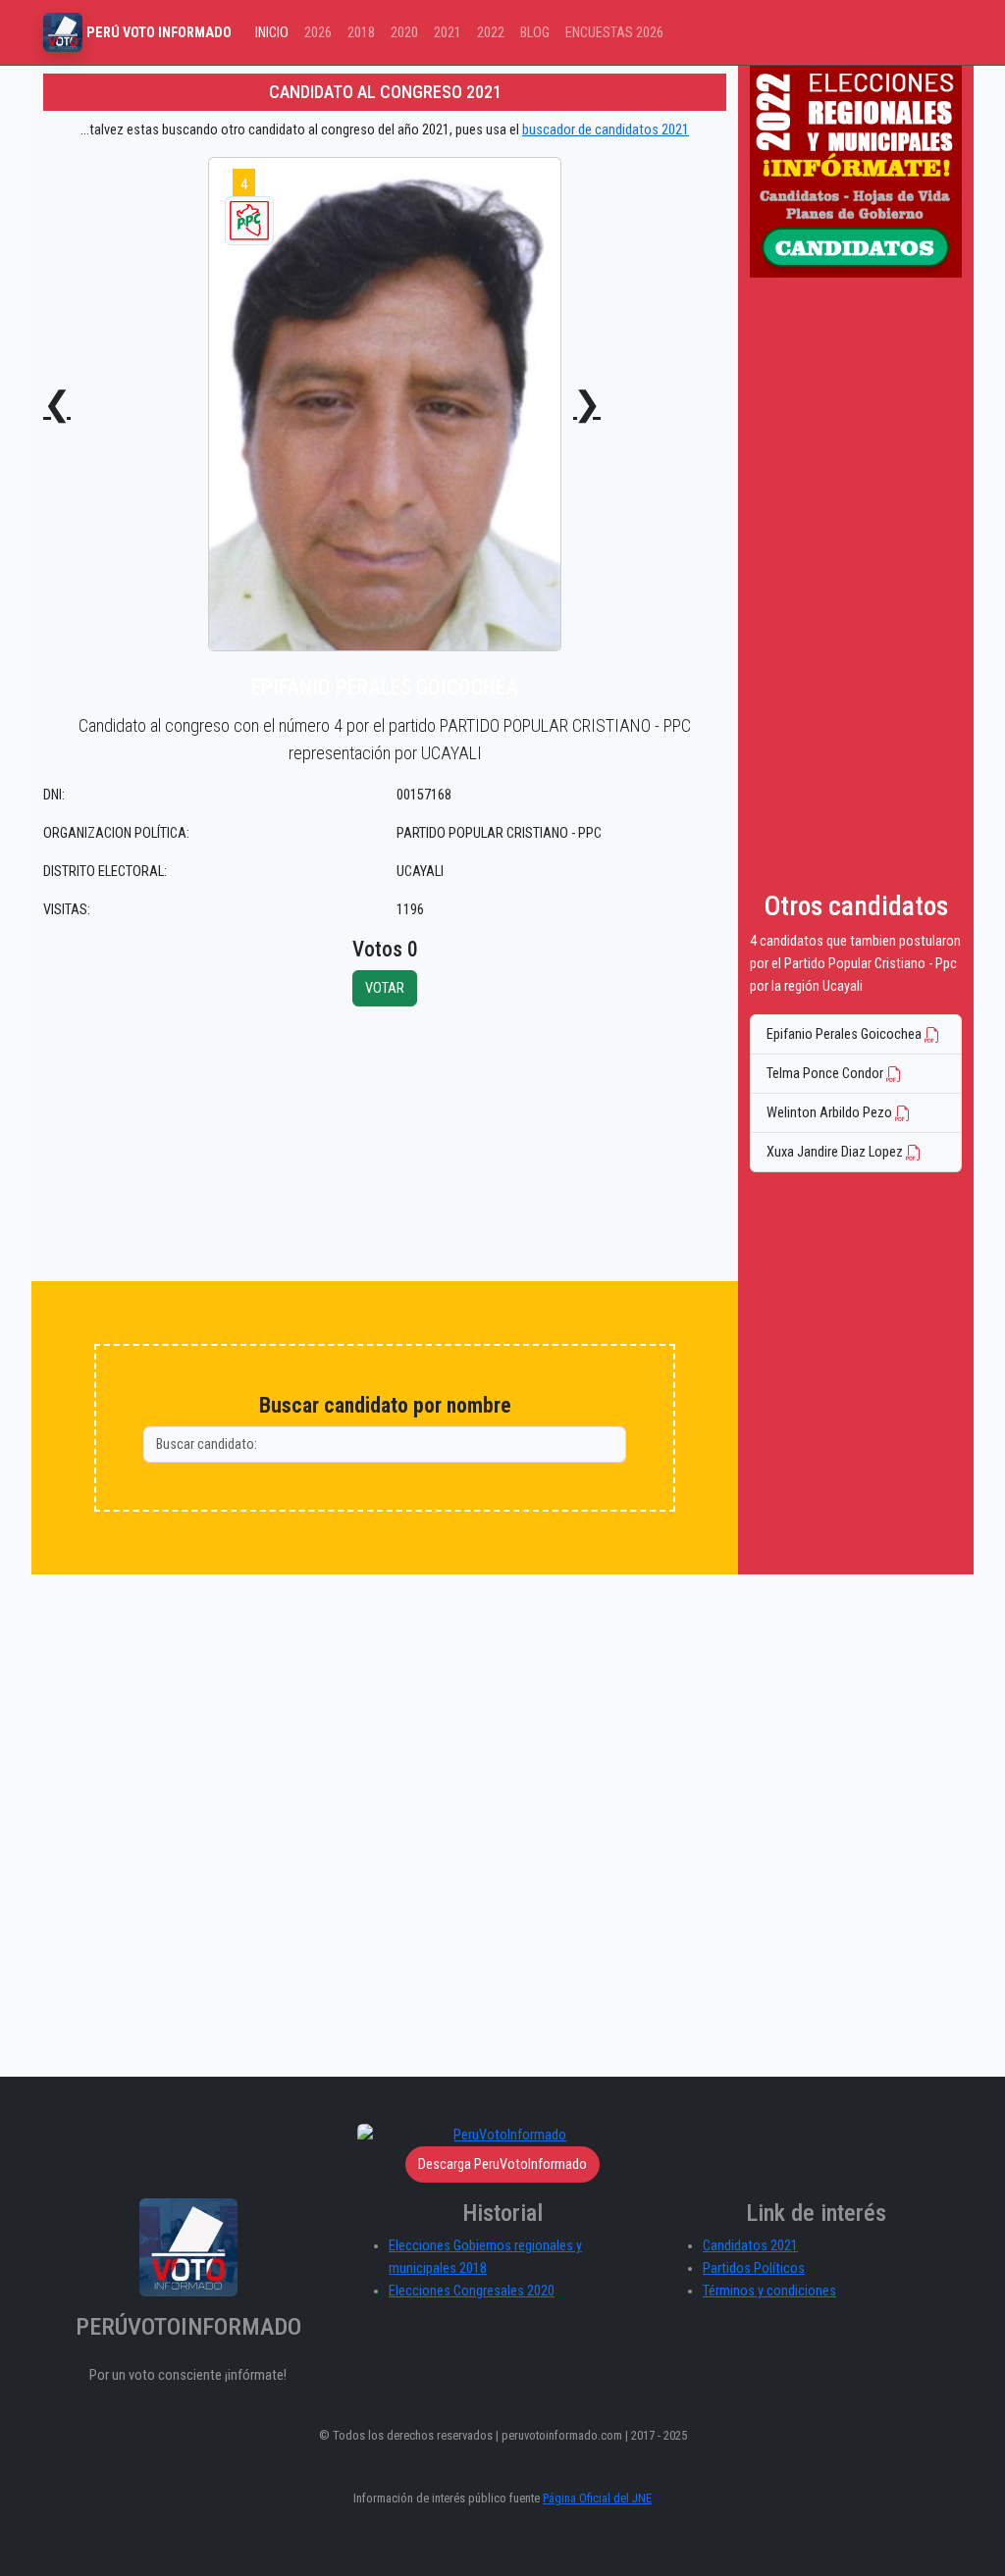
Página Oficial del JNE (597, 2498)
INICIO (272, 33)
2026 (318, 33)
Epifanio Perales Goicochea (846, 1034)
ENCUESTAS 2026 (614, 33)
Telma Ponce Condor (826, 1074)
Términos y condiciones (769, 2291)
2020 (404, 33)
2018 (361, 33)
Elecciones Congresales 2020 (472, 2291)
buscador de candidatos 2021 (606, 130)
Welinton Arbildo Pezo (831, 1113)
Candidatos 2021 (750, 2246)
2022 (491, 33)
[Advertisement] (385, 1144)
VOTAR (385, 988)
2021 (448, 33)
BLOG (535, 33)
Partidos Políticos (754, 2268)
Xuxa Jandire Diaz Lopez (836, 1152)
